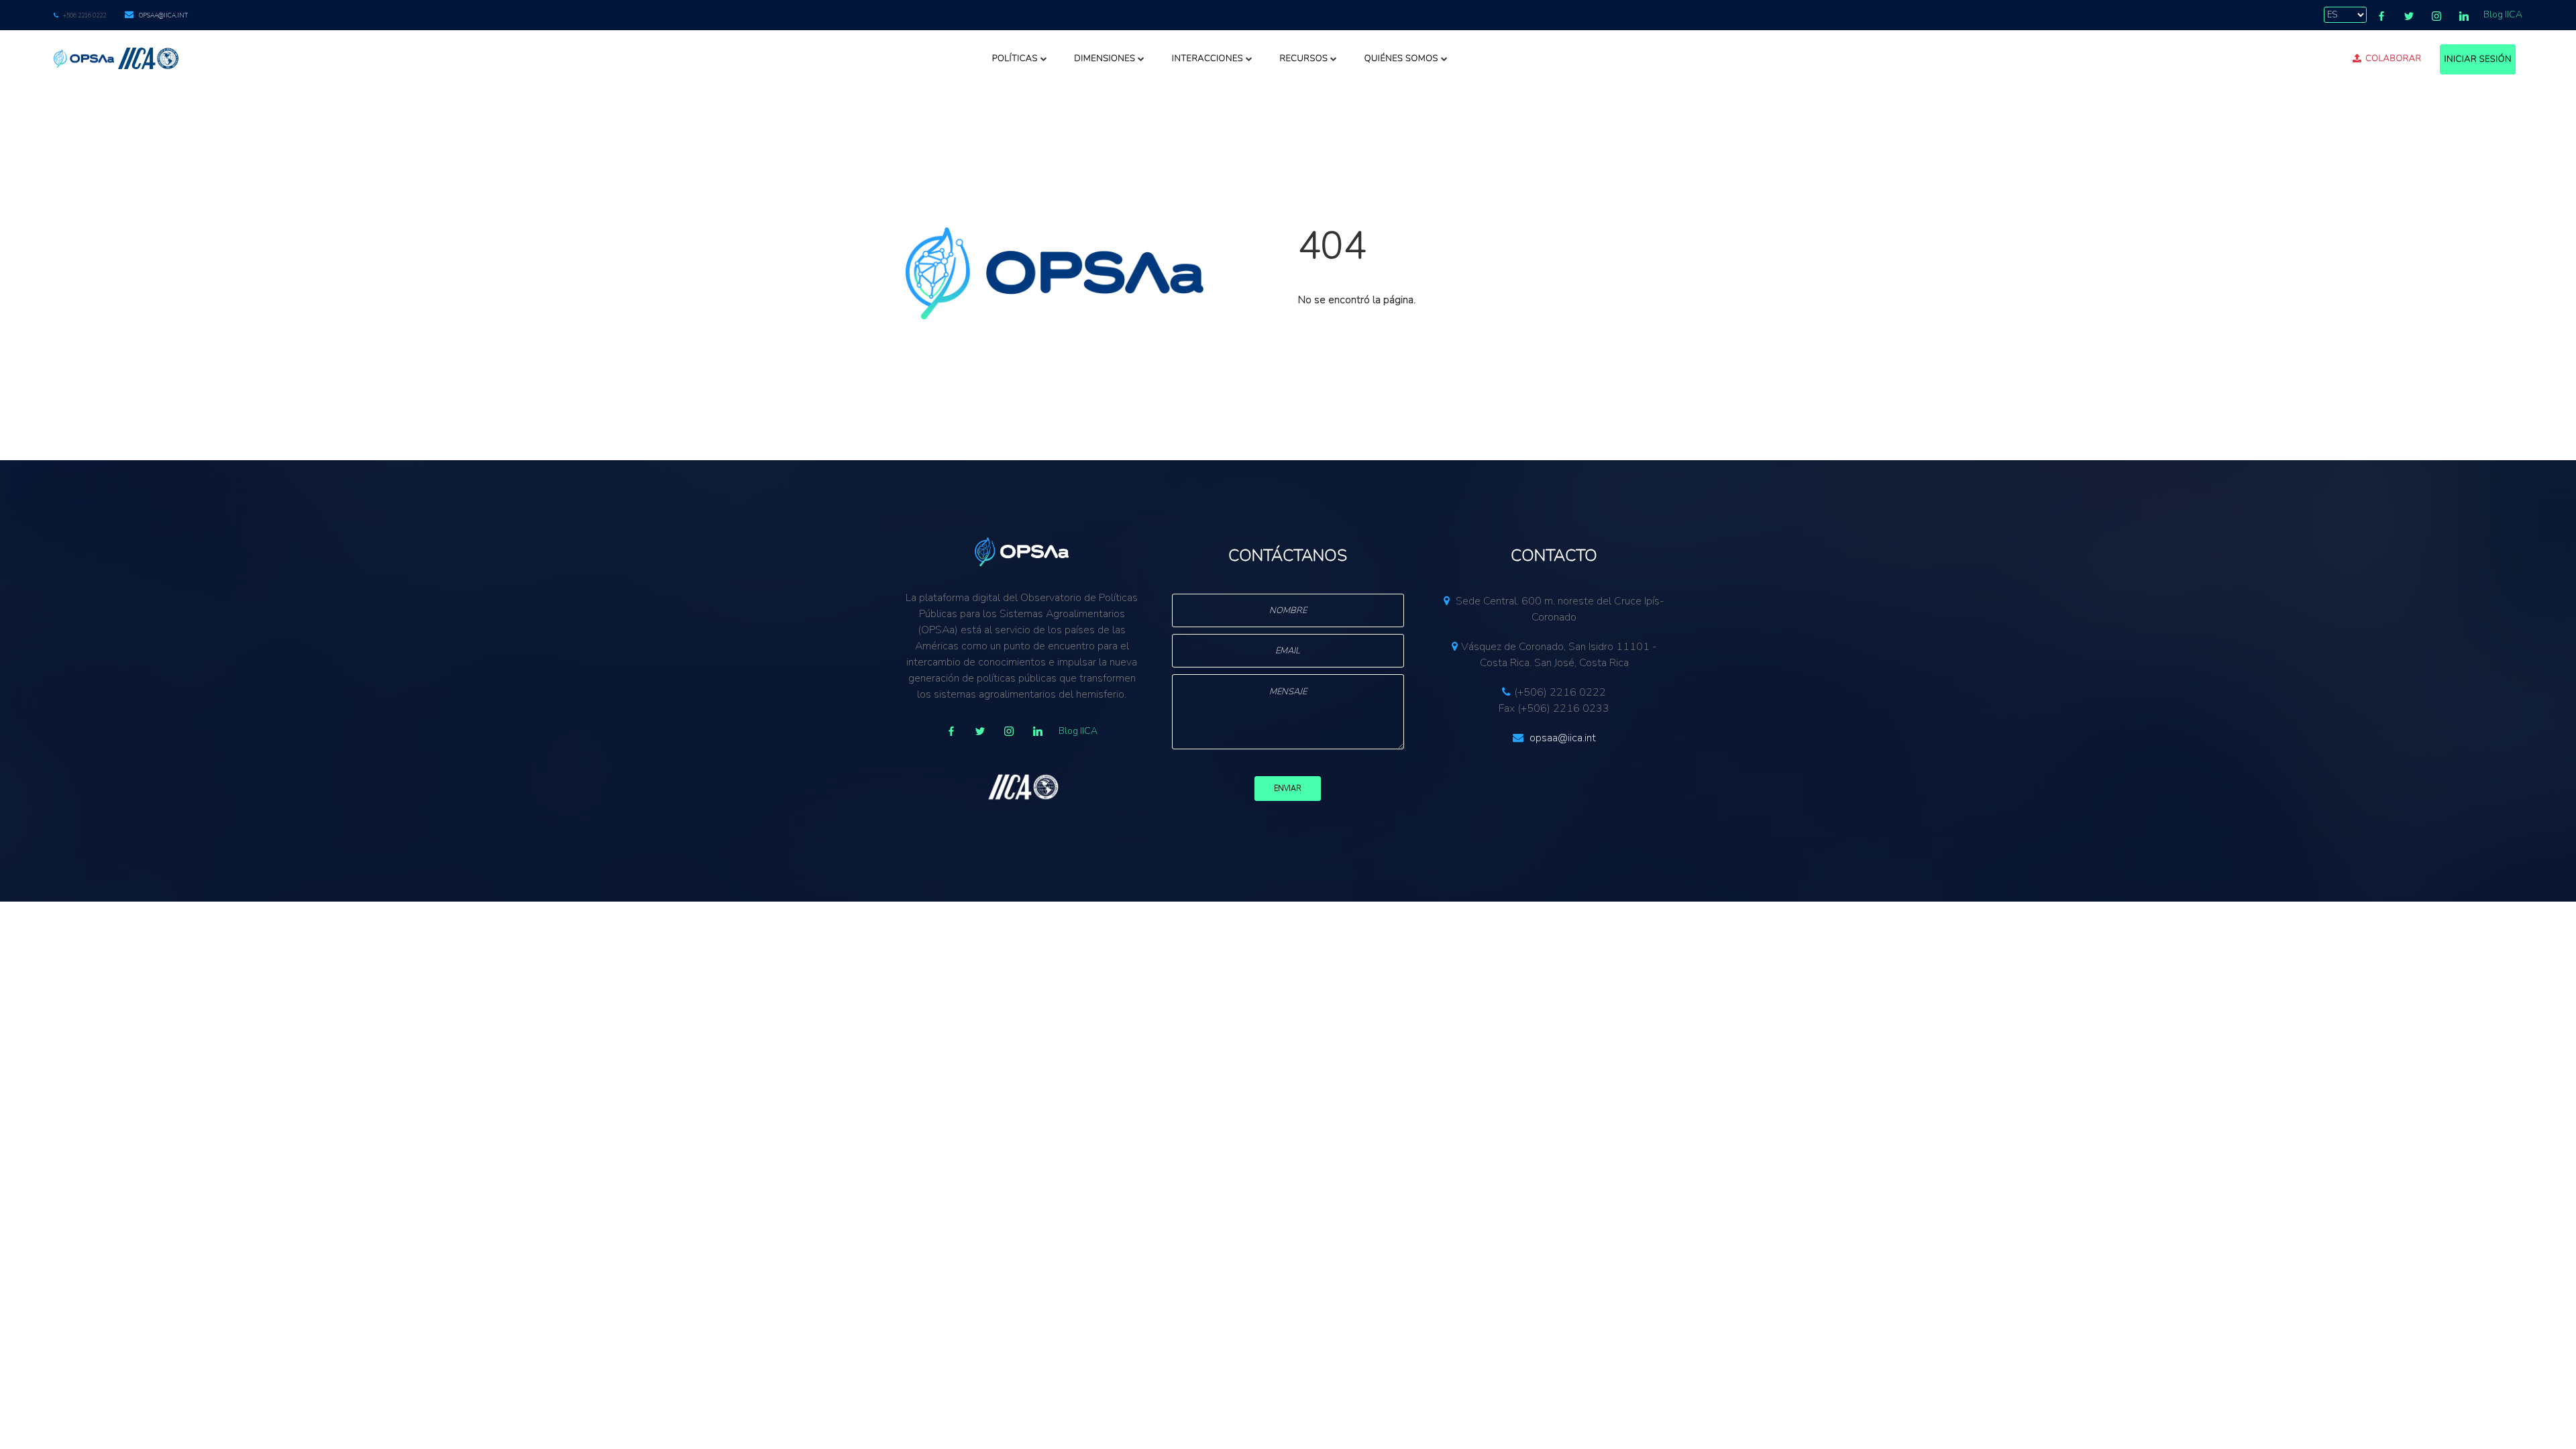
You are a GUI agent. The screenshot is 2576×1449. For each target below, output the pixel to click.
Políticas (1015, 58)
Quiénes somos (1401, 58)
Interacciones (1207, 58)
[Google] (1009, 731)
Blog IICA (2503, 14)
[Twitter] (2409, 16)
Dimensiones (1105, 58)
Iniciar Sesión (2478, 59)
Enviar (1288, 789)
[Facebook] (2381, 16)
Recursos (1303, 58)
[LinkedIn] (2464, 16)
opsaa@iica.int (163, 15)
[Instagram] (2436, 16)
